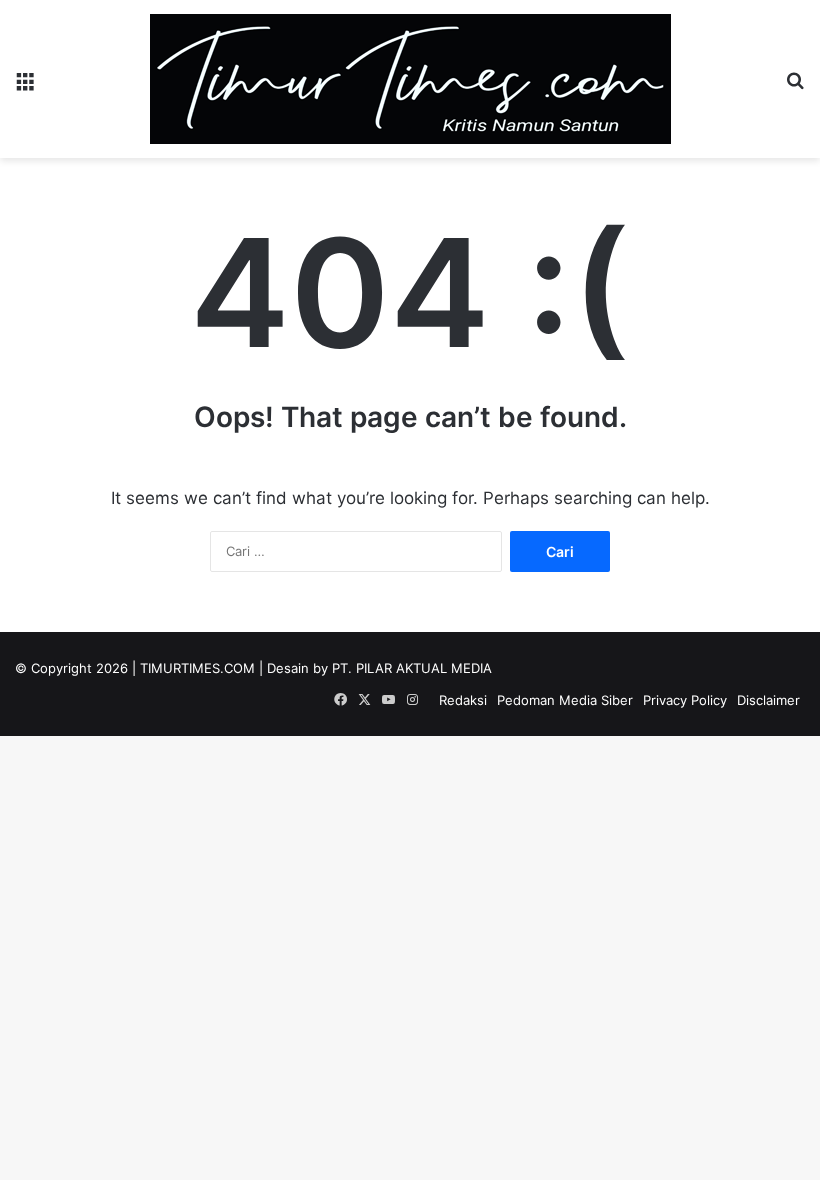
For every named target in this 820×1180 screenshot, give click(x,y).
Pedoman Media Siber (565, 700)
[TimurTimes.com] (410, 79)
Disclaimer (768, 700)
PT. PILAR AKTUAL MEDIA (412, 668)
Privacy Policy (685, 700)
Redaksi (463, 700)
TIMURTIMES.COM (197, 668)
